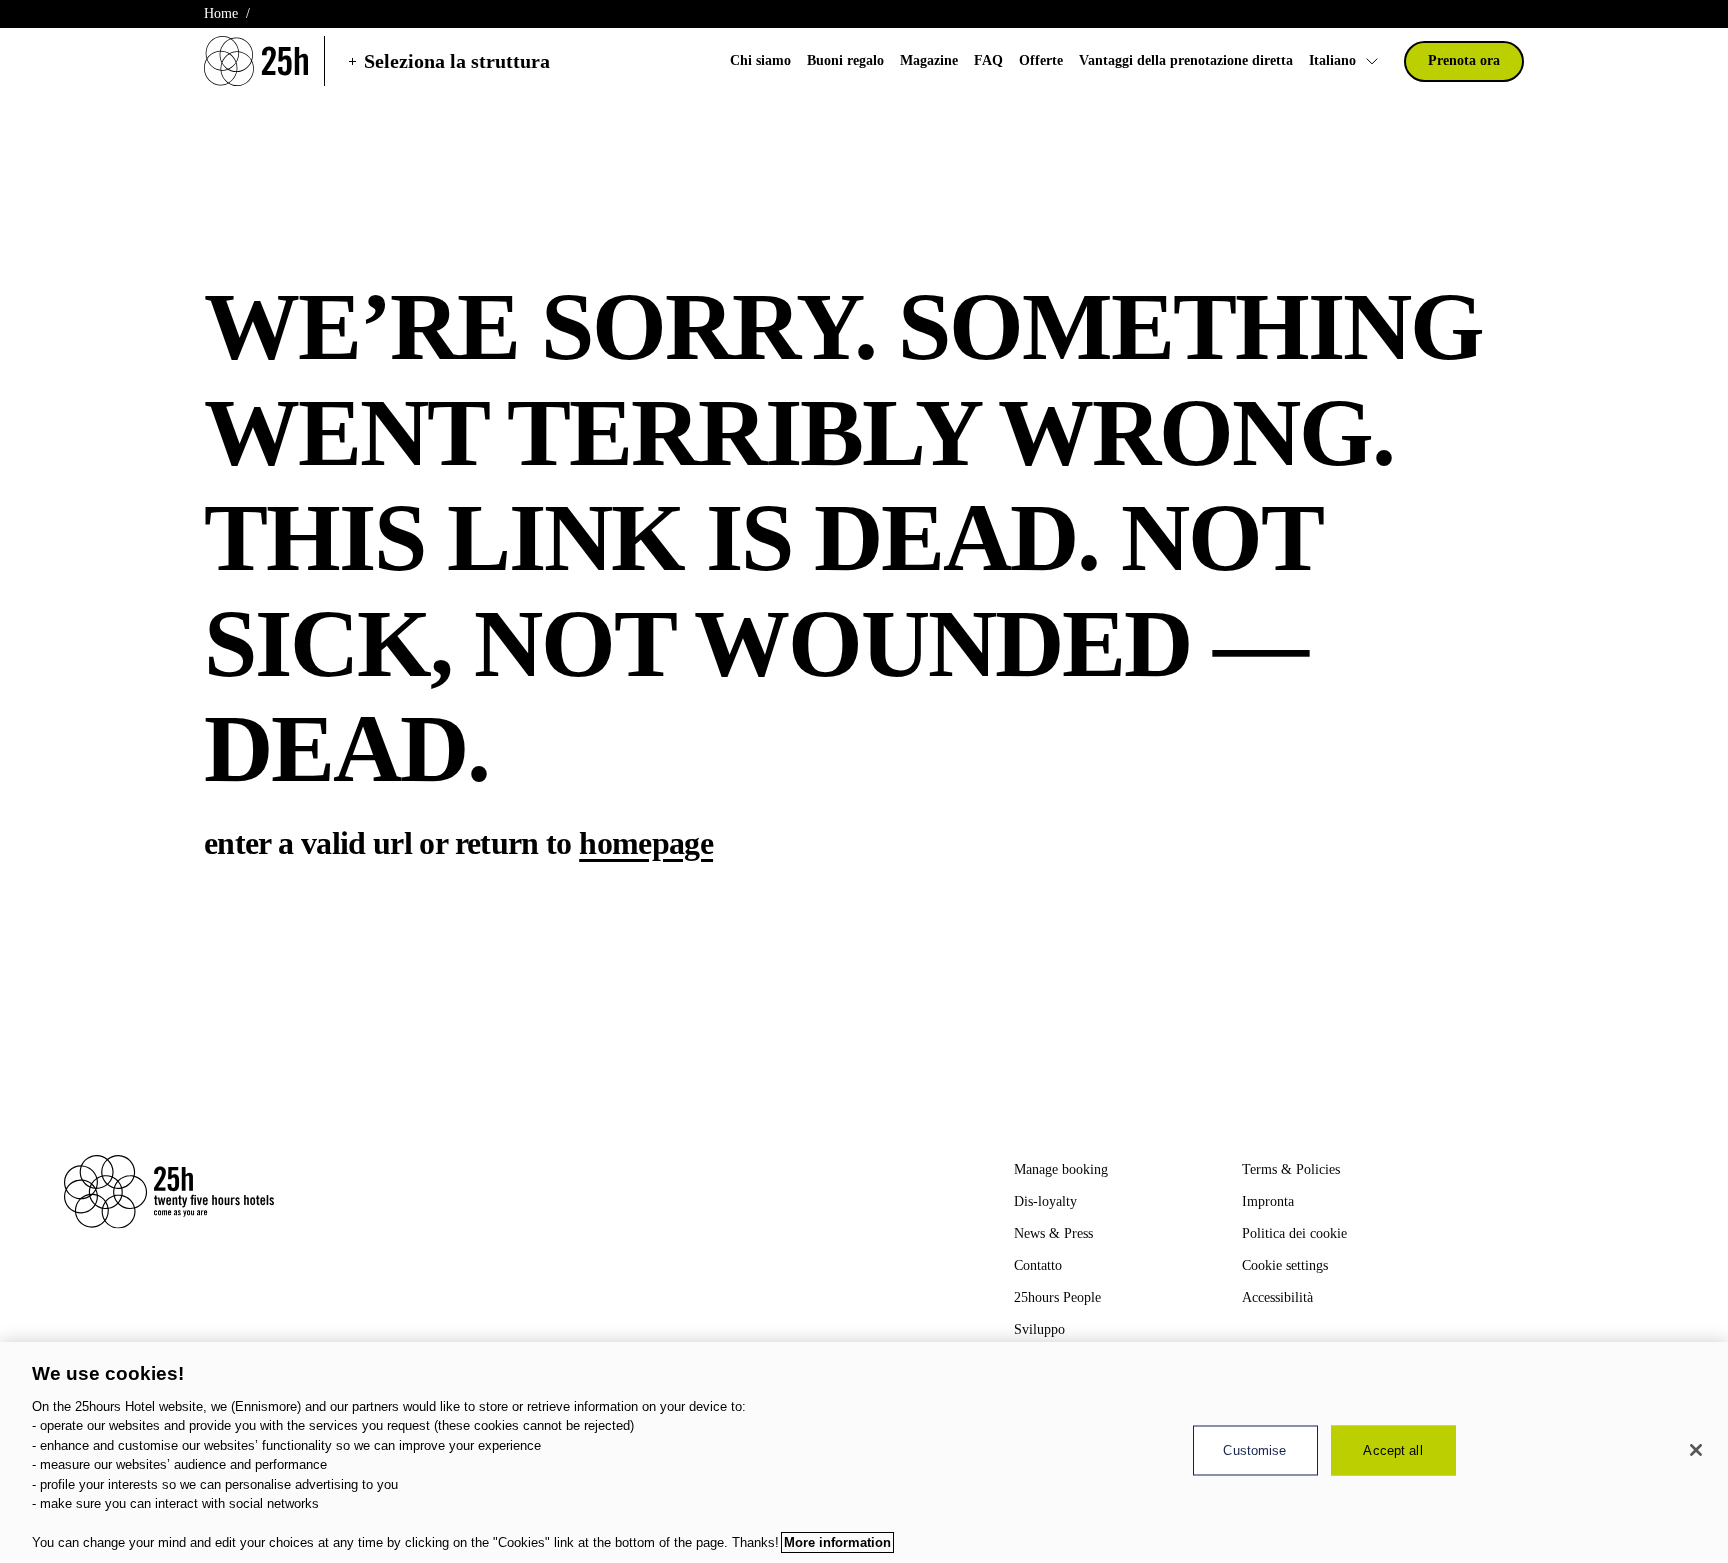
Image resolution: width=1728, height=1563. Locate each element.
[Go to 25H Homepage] (256, 61)
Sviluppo (1039, 1329)
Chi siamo (760, 60)
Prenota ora (1464, 60)
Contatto (1038, 1265)
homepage (646, 843)
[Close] (1696, 1450)
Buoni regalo (845, 60)
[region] (864, 1452)
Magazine (929, 60)
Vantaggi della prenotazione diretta (1186, 60)
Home (221, 13)
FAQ (988, 60)
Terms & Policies (1291, 1169)
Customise (1254, 1450)
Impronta (1268, 1201)
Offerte (1041, 60)
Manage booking (1061, 1169)
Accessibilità (1277, 1297)
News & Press (1053, 1233)
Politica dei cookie (1294, 1233)
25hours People (1057, 1297)
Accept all (1392, 1450)
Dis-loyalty (1045, 1201)
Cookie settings (1285, 1265)
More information (837, 1542)
